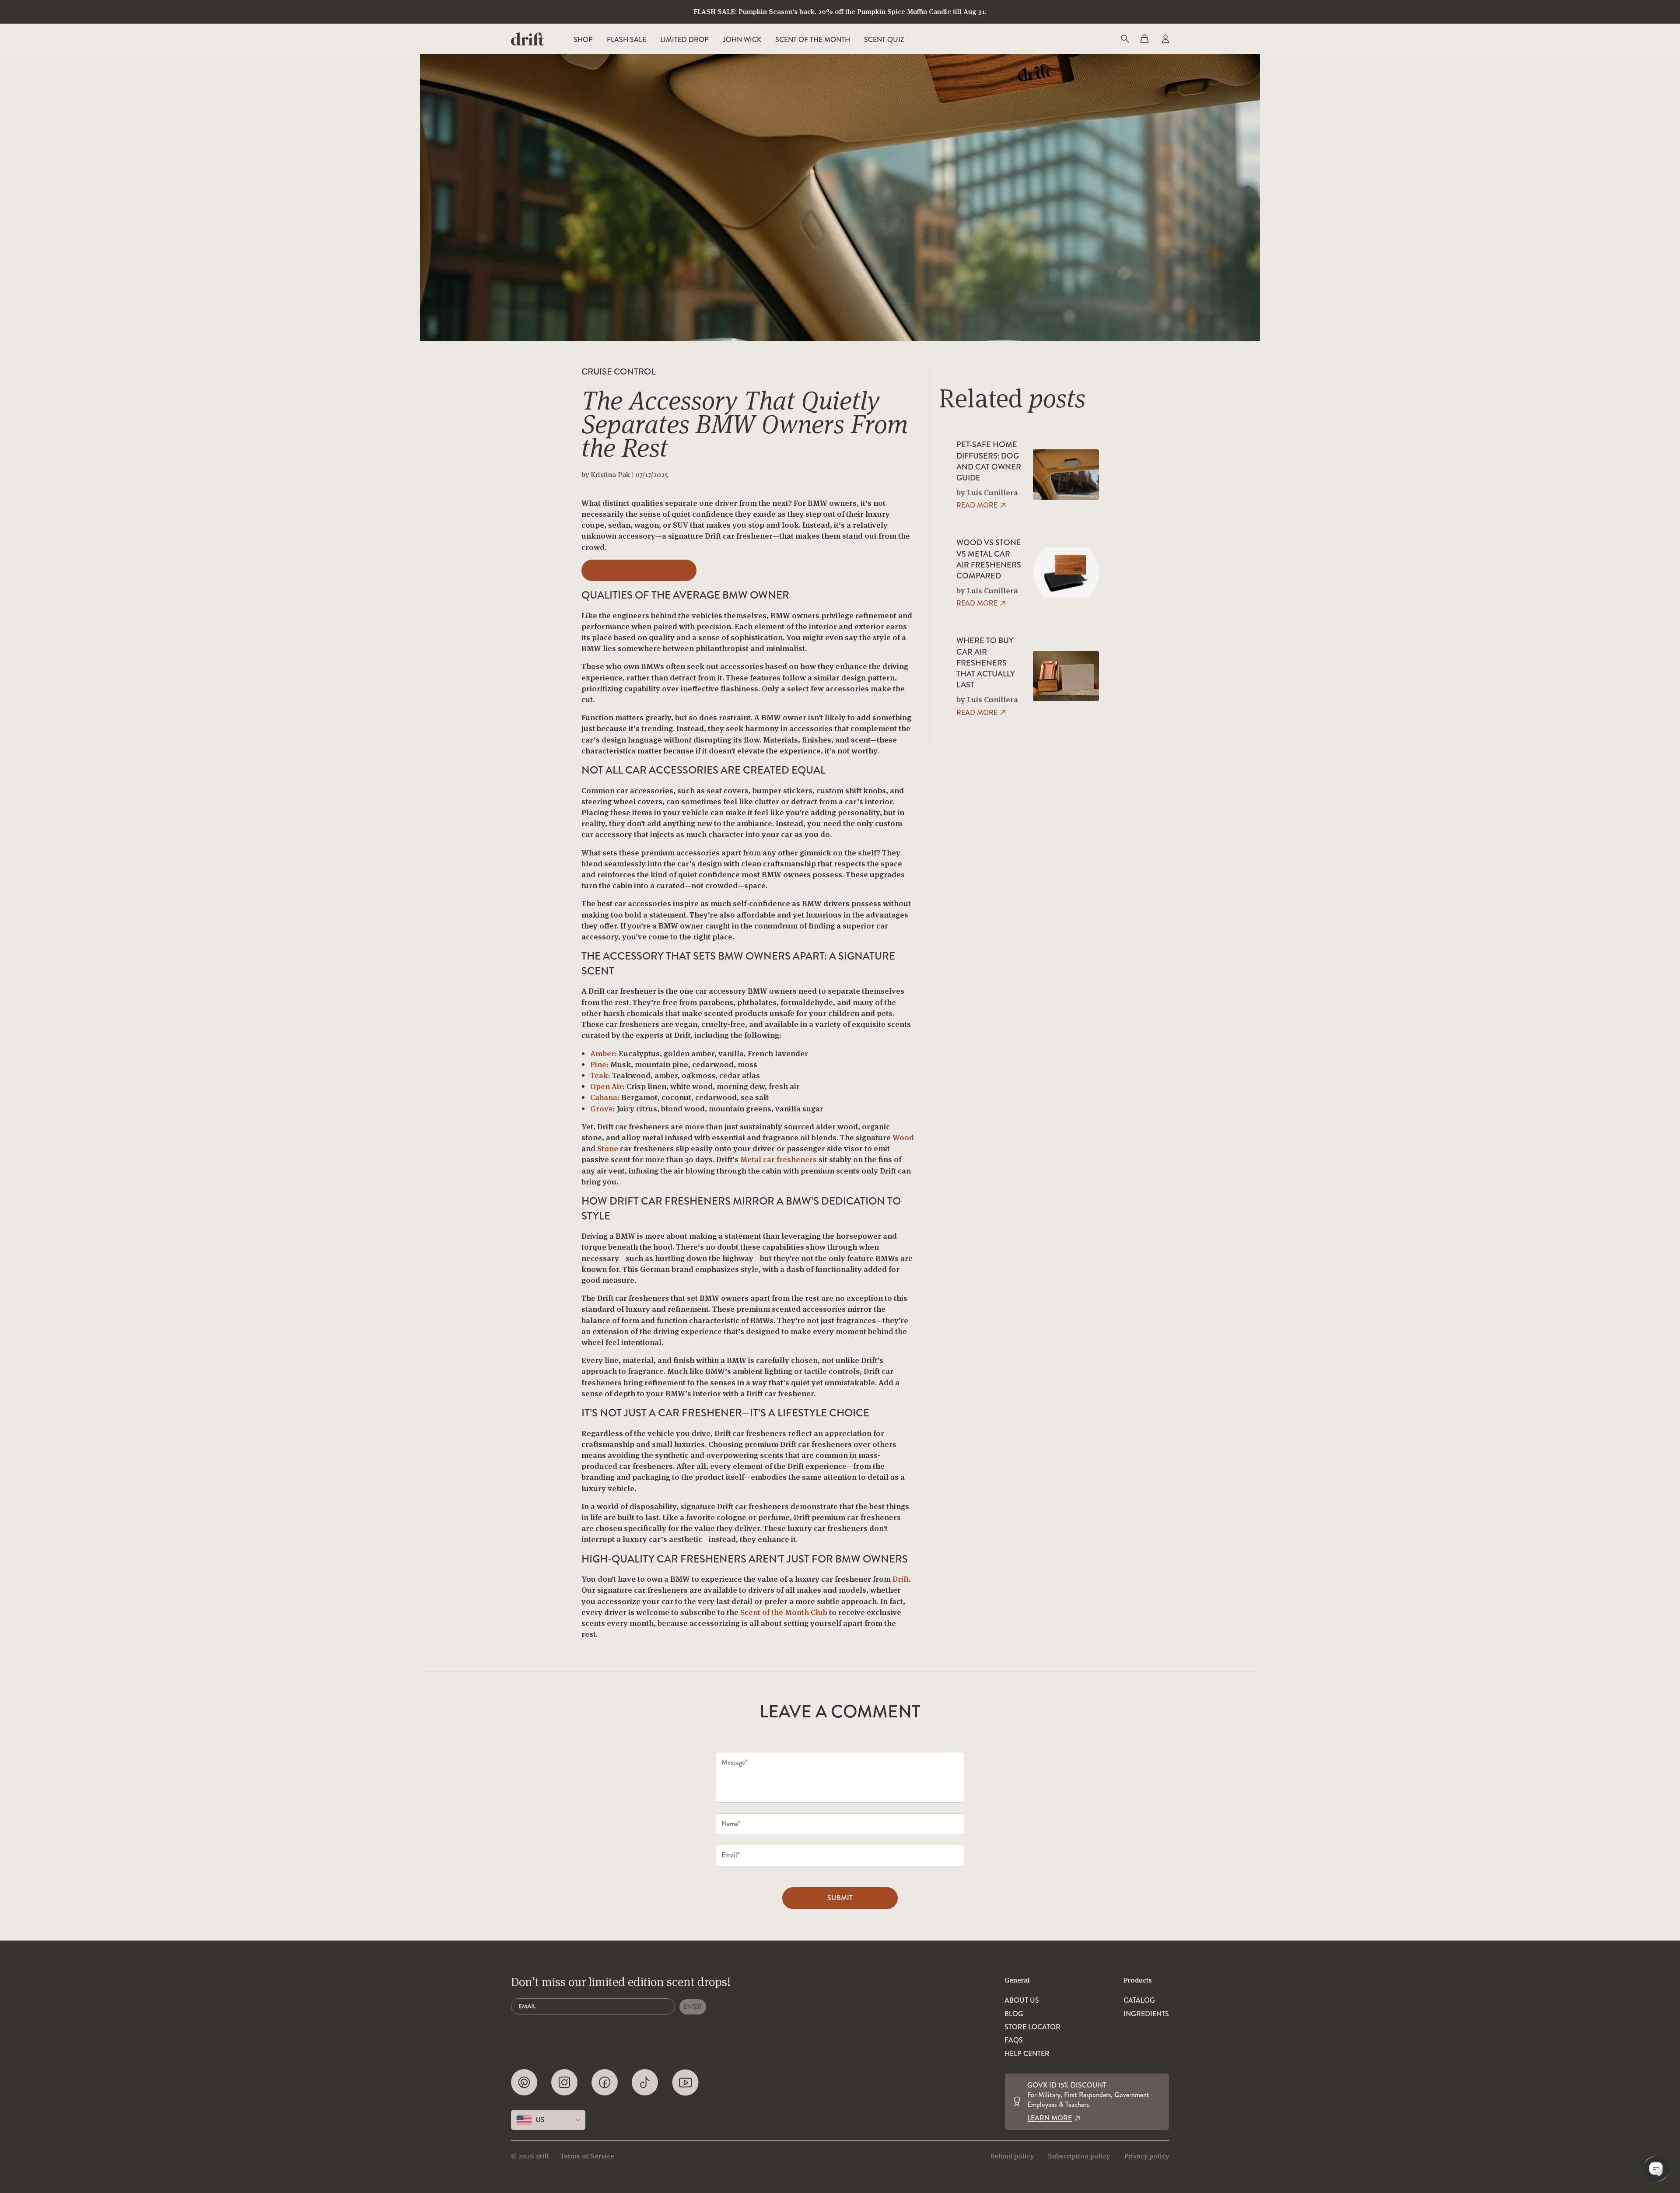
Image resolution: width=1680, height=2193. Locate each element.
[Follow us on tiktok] (645, 2083)
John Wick (742, 40)
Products (1138, 1980)
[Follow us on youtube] (685, 2083)
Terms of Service (587, 2156)
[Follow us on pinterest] (524, 2083)
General (1017, 1980)
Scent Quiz (884, 40)
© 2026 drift (530, 2156)
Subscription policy (1079, 2156)
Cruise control (618, 372)
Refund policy (1012, 2156)
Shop (583, 40)
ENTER (693, 2007)
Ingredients (1146, 2014)
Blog (1014, 2014)
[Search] (1124, 39)
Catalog (1139, 2000)
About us (1022, 2000)
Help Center (1027, 2054)
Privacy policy (1146, 2156)
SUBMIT (840, 1898)
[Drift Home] (527, 39)
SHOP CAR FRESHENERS (639, 570)
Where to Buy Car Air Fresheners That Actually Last (985, 663)
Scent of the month (813, 40)
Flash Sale (626, 40)
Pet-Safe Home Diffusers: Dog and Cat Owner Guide (989, 461)
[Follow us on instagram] (564, 2083)
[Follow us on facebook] (605, 2083)
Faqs (1014, 2040)
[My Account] (1165, 39)
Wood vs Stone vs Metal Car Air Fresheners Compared (989, 559)
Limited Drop (684, 40)
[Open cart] (1144, 39)
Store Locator (1032, 2027)
